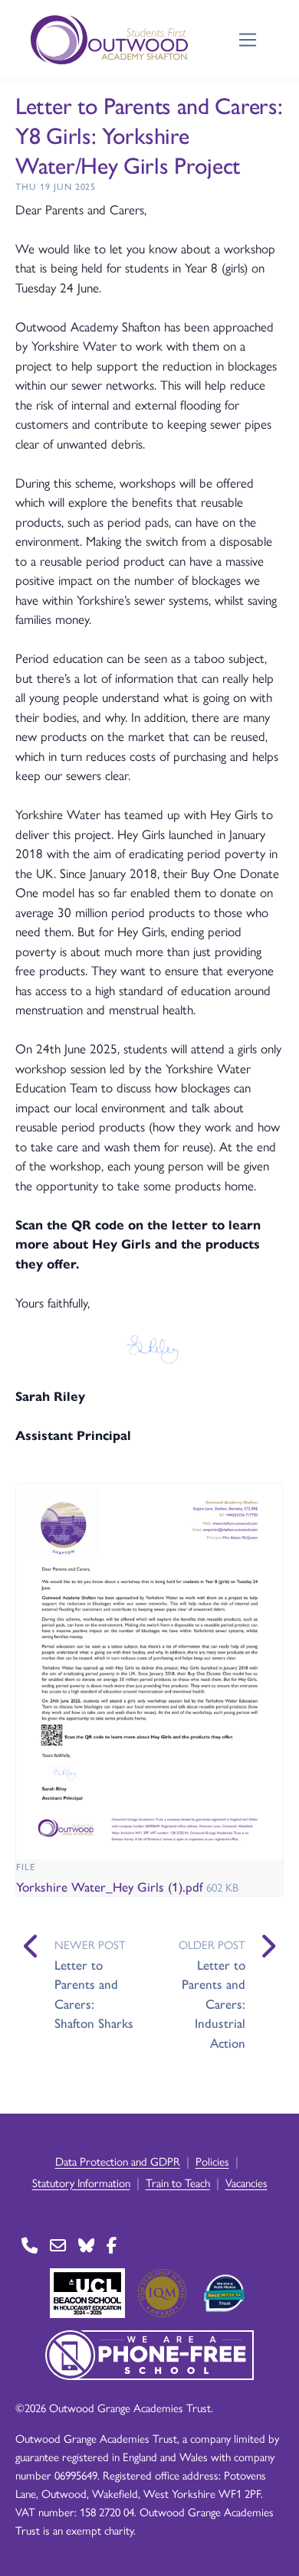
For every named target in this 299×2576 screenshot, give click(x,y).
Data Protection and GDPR (118, 2161)
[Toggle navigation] (248, 40)
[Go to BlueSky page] (86, 2246)
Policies (212, 2161)
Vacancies (246, 2182)
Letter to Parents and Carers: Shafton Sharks (94, 1994)
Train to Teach (178, 2182)
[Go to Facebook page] (112, 2246)
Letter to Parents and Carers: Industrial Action (214, 2003)
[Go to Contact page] (30, 2246)
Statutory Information (81, 2182)
